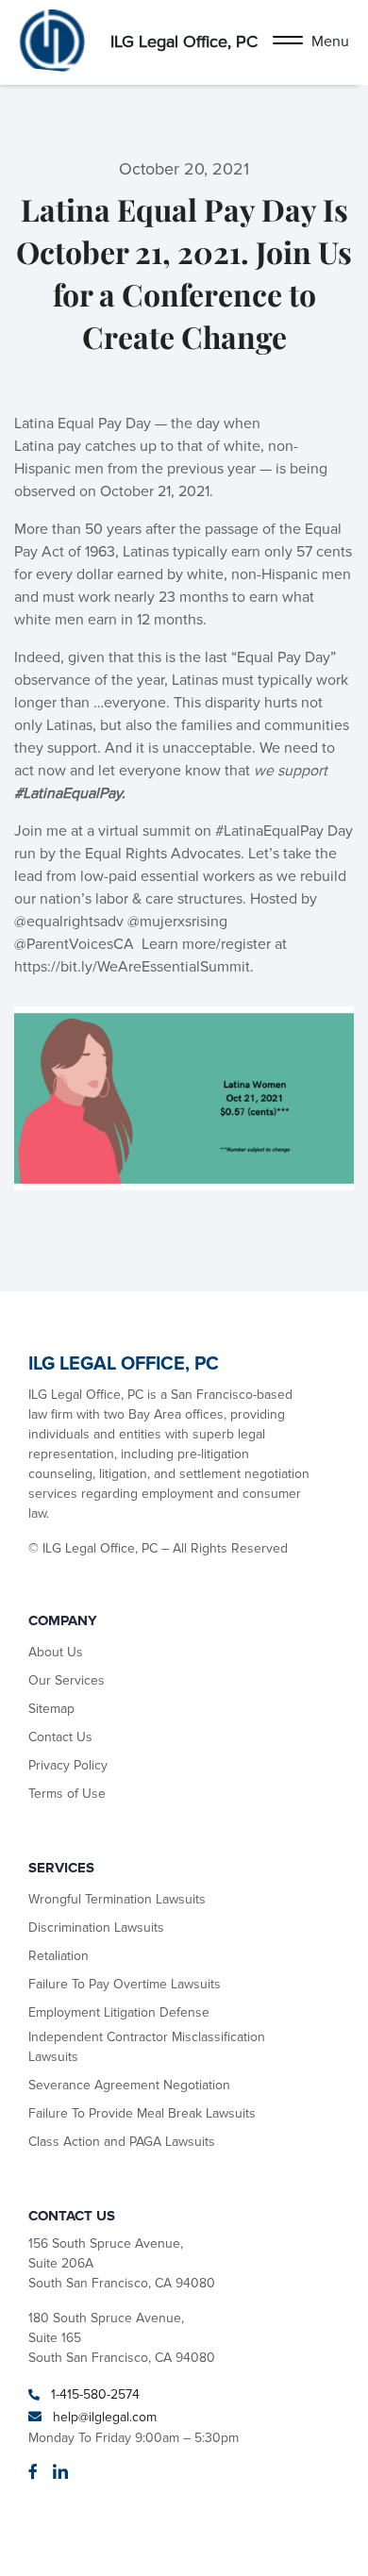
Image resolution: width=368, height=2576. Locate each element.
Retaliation (59, 1956)
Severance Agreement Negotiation (129, 2085)
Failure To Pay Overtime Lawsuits (125, 1984)
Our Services (67, 1680)
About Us (56, 1652)
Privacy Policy (68, 1765)
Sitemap (51, 1709)
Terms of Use (67, 1794)
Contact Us (60, 1737)
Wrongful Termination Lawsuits (117, 1899)
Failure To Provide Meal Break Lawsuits (142, 2113)
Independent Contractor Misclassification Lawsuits (147, 2047)
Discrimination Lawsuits (96, 1928)
